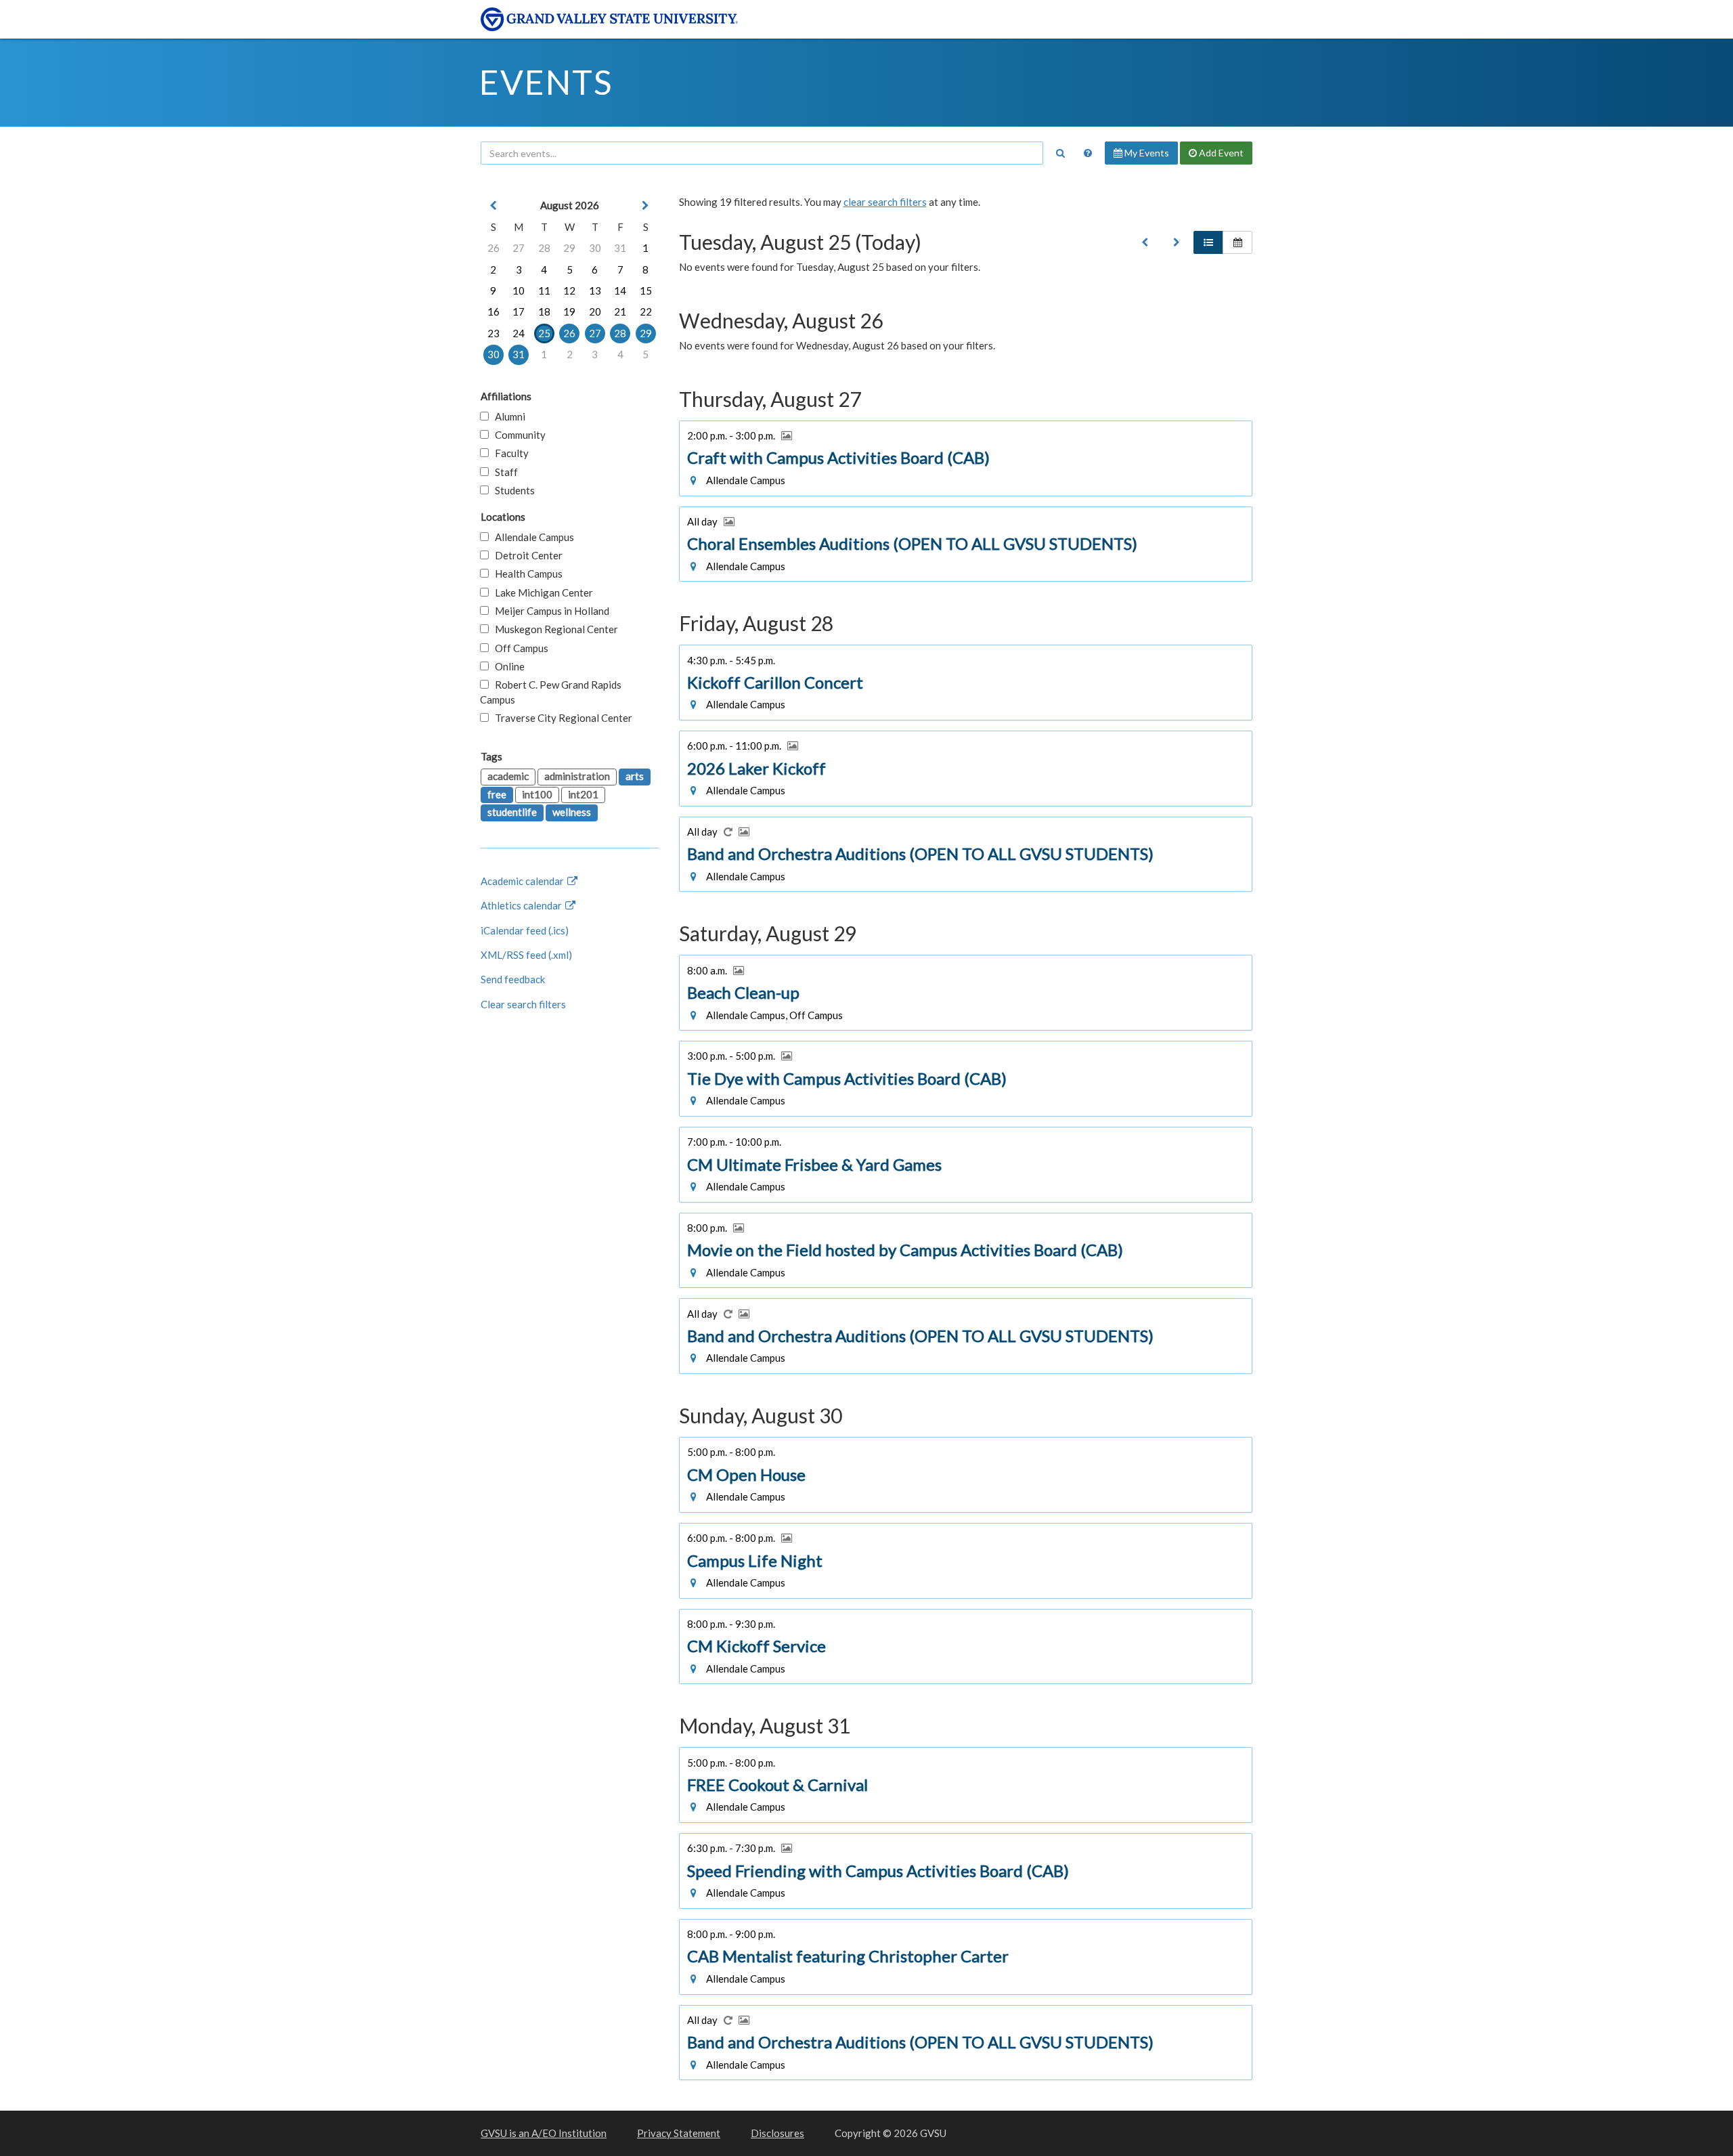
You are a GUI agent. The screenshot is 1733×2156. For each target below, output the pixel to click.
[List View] (1208, 242)
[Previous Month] (493, 206)
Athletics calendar (522, 905)
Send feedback (513, 979)
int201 (583, 794)
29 (569, 248)
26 (493, 248)
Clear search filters (523, 1004)
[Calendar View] (1237, 242)
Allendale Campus (531, 537)
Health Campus (526, 574)
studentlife (512, 812)
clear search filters (885, 202)
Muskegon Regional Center (553, 629)
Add (1220, 153)
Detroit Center (526, 555)
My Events (1146, 153)
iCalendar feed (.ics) (525, 930)
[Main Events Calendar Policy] (1088, 153)
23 (493, 333)
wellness (572, 812)
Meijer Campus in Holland (549, 611)
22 (646, 311)
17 (519, 311)
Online (507, 666)
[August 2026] (1145, 242)
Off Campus (519, 648)
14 (620, 290)
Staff (503, 472)
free (497, 794)
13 (595, 290)
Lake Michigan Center (541, 592)
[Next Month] (646, 206)
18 (544, 311)
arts (635, 776)
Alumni (507, 416)
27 (519, 248)
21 (620, 311)
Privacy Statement (679, 2133)
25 (544, 333)
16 (493, 311)
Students (512, 490)
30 (595, 248)
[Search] (1060, 153)
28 (544, 248)
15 (646, 290)
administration (577, 776)
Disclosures (777, 2133)
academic (508, 776)
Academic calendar (523, 881)
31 (620, 248)
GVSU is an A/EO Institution (544, 2133)
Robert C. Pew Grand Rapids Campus (551, 692)
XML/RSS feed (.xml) (526, 955)
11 (544, 290)
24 (519, 333)
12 (569, 290)
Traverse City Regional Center (561, 718)
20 (595, 311)
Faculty (509, 453)
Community (517, 435)
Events (546, 82)
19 (569, 311)
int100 (537, 794)
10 (519, 290)
